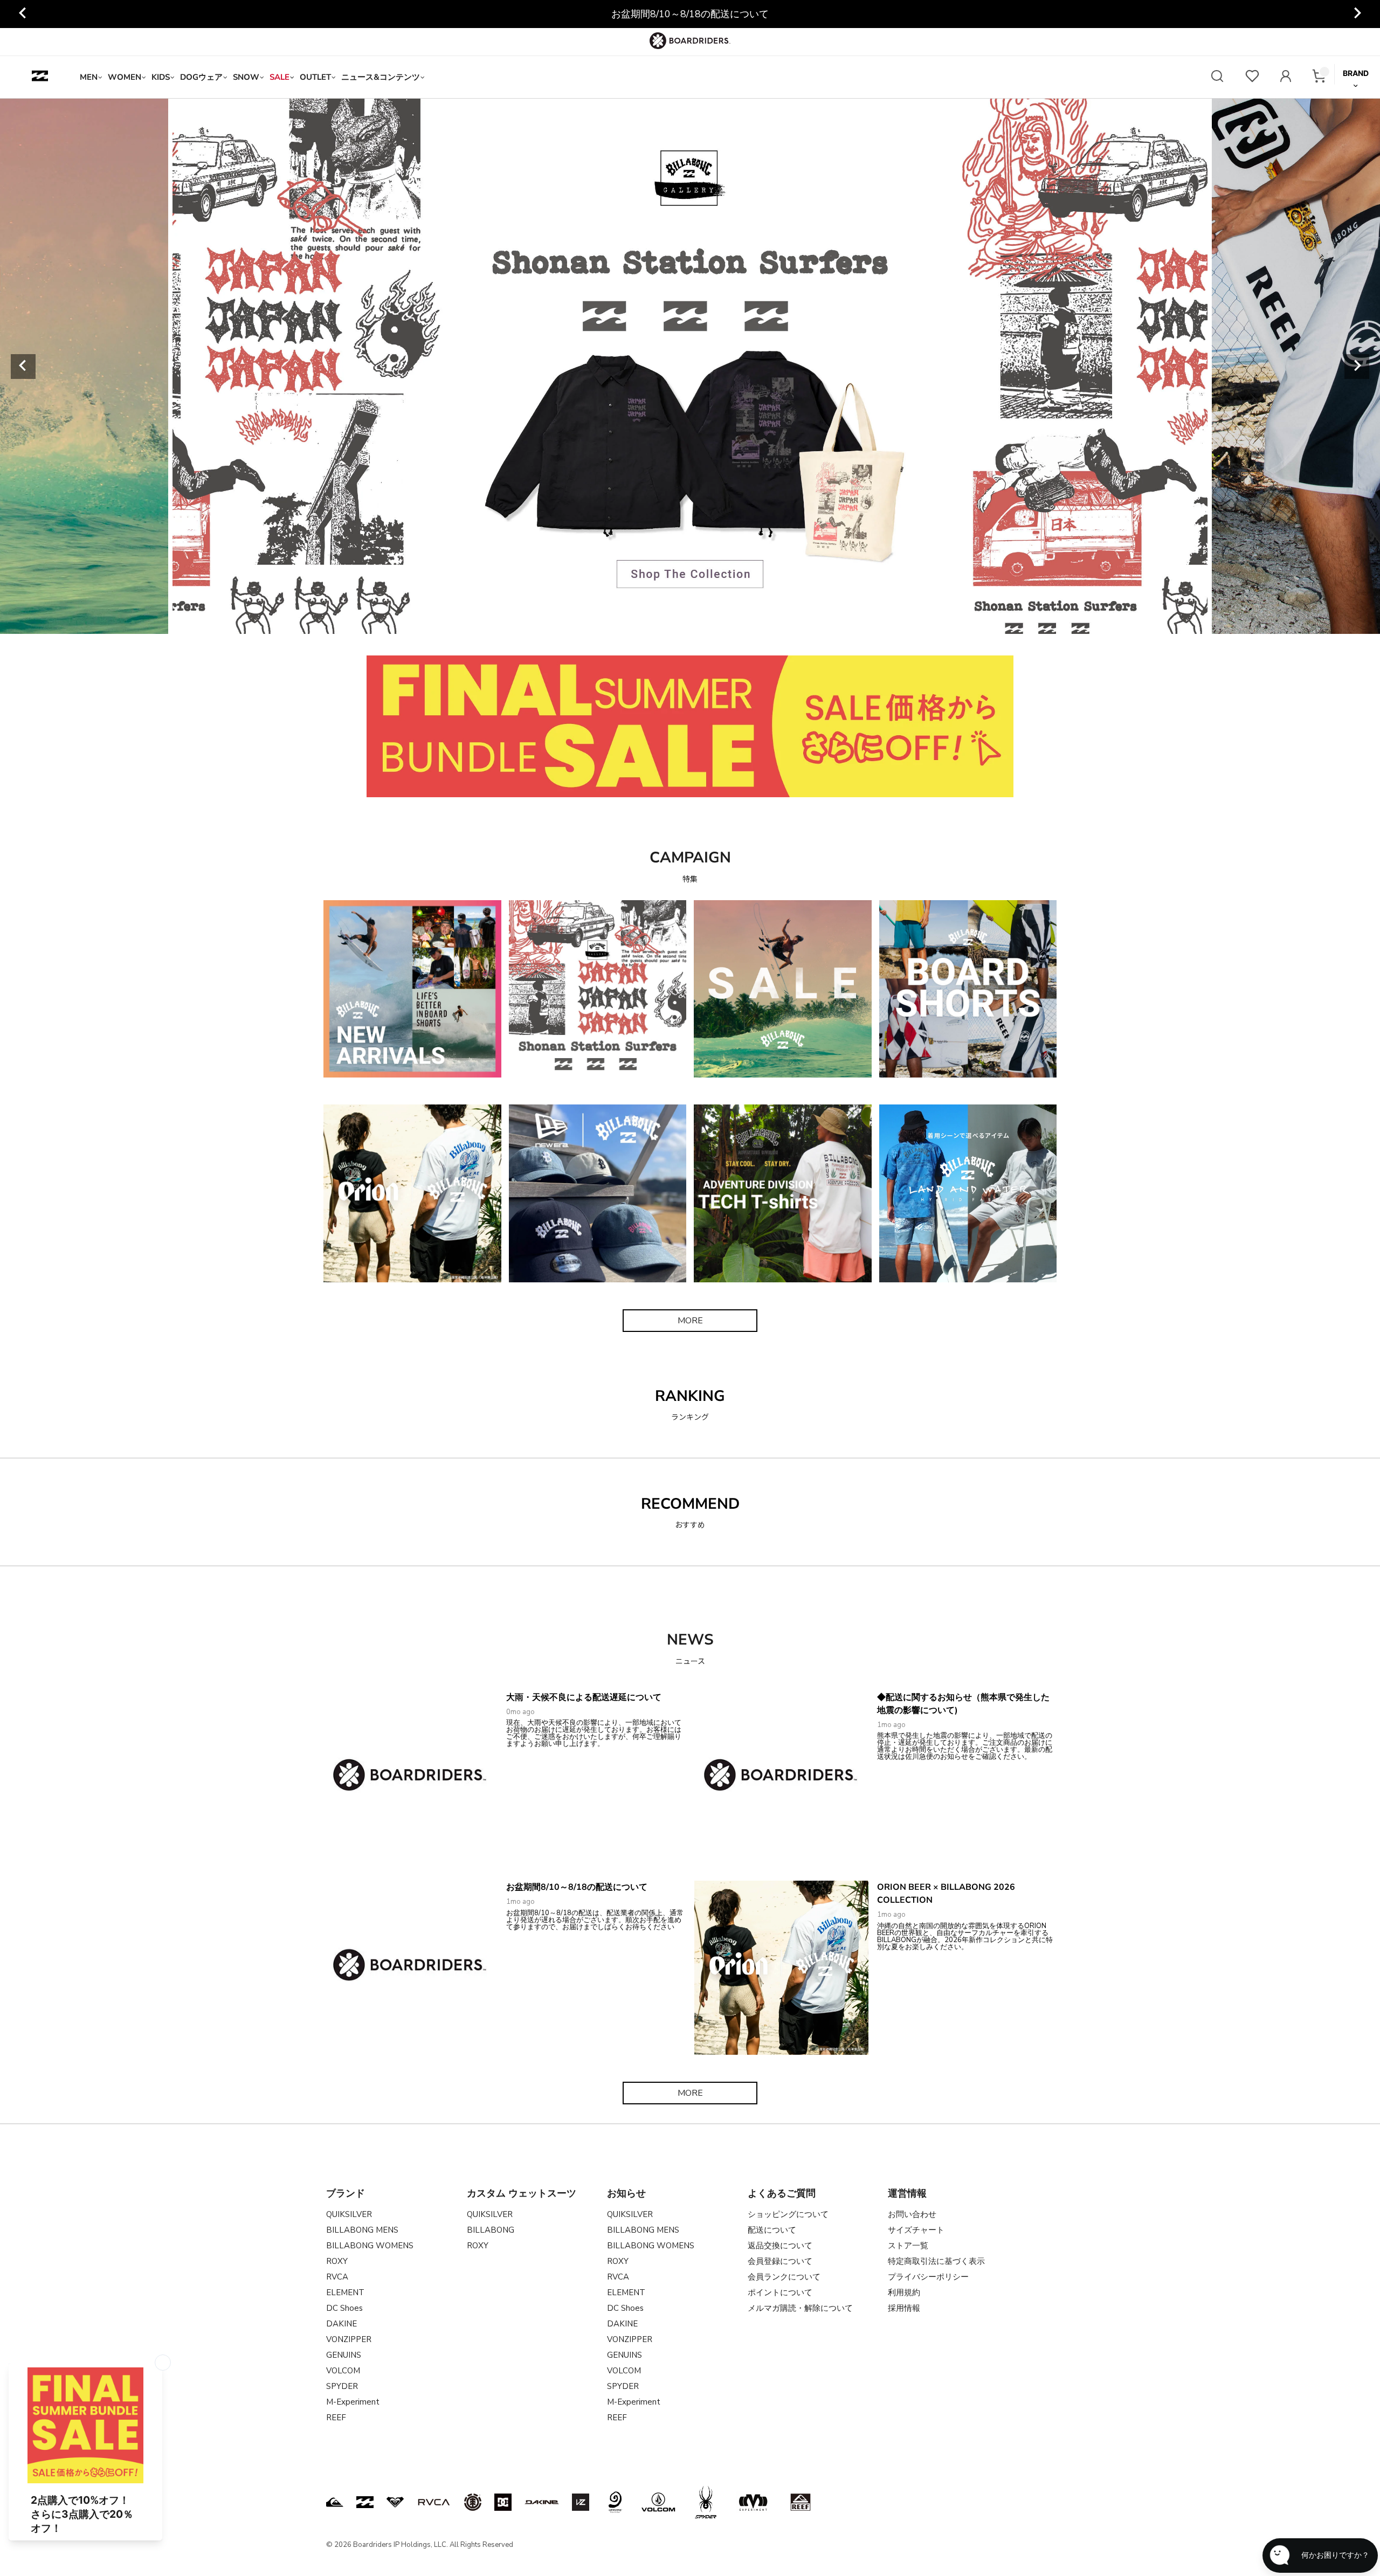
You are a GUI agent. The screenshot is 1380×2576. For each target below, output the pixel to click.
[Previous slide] (23, 14)
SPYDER (342, 2386)
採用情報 (904, 2308)
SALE (280, 77)
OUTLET (315, 77)
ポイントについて (780, 2292)
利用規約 (904, 2292)
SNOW (246, 77)
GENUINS (344, 2355)
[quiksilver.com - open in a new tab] (335, 2502)
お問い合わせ (912, 2214)
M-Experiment (353, 2402)
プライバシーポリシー (928, 2277)
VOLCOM (343, 2371)
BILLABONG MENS (362, 2230)
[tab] (616, 621)
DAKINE (341, 2324)
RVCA (337, 2277)
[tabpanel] (690, 366)
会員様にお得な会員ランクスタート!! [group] (690, 14)
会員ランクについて (784, 2277)
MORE (690, 1321)
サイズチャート (916, 2230)
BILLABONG (491, 2230)
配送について (772, 2230)
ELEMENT (345, 2292)
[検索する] (1217, 77)
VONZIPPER (349, 2339)
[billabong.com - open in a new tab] (365, 2502)
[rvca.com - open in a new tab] (434, 2502)
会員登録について (780, 2261)
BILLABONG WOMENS (370, 2246)
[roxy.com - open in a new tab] (395, 2502)
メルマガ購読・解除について (800, 2308)
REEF (336, 2418)
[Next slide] (1357, 14)
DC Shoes (344, 2308)
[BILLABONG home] (40, 77)
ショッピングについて (788, 2214)
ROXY (337, 2261)
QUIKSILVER (349, 2214)
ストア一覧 (908, 2246)
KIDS (161, 77)
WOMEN (125, 77)
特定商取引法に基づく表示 (936, 2261)
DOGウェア (201, 77)
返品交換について (780, 2246)
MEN (89, 77)
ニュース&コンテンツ (381, 77)
